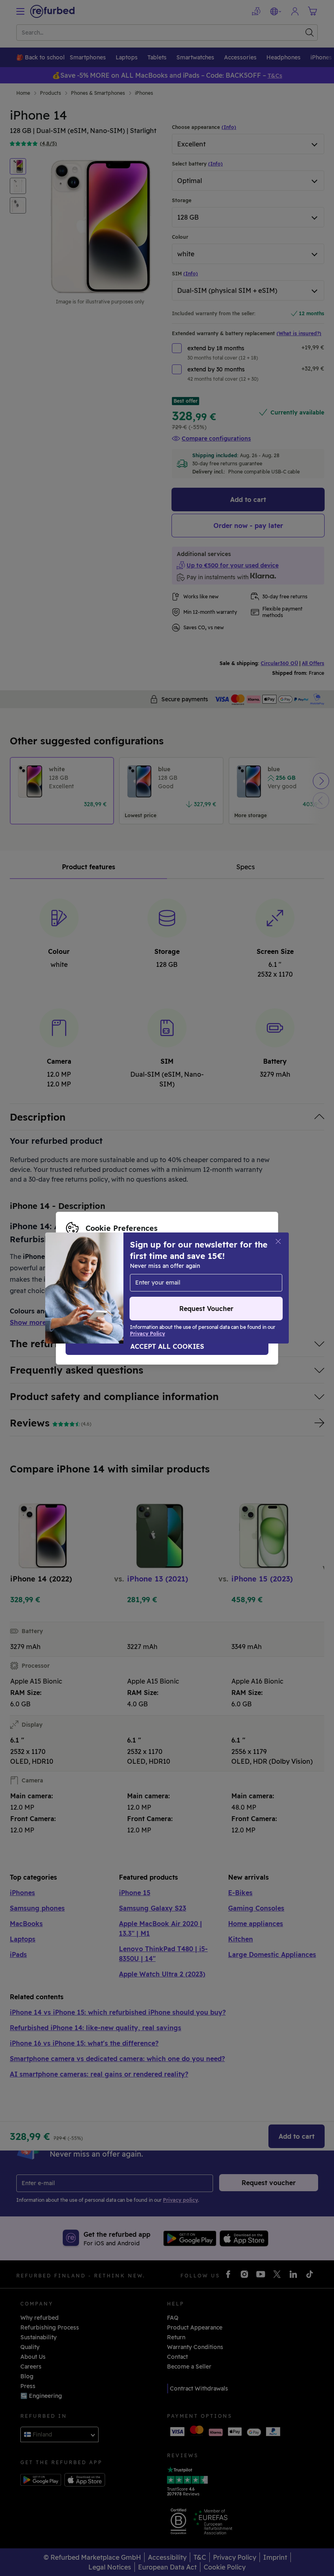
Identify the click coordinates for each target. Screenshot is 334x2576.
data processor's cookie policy (109, 1288)
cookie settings (237, 1271)
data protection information (158, 1280)
